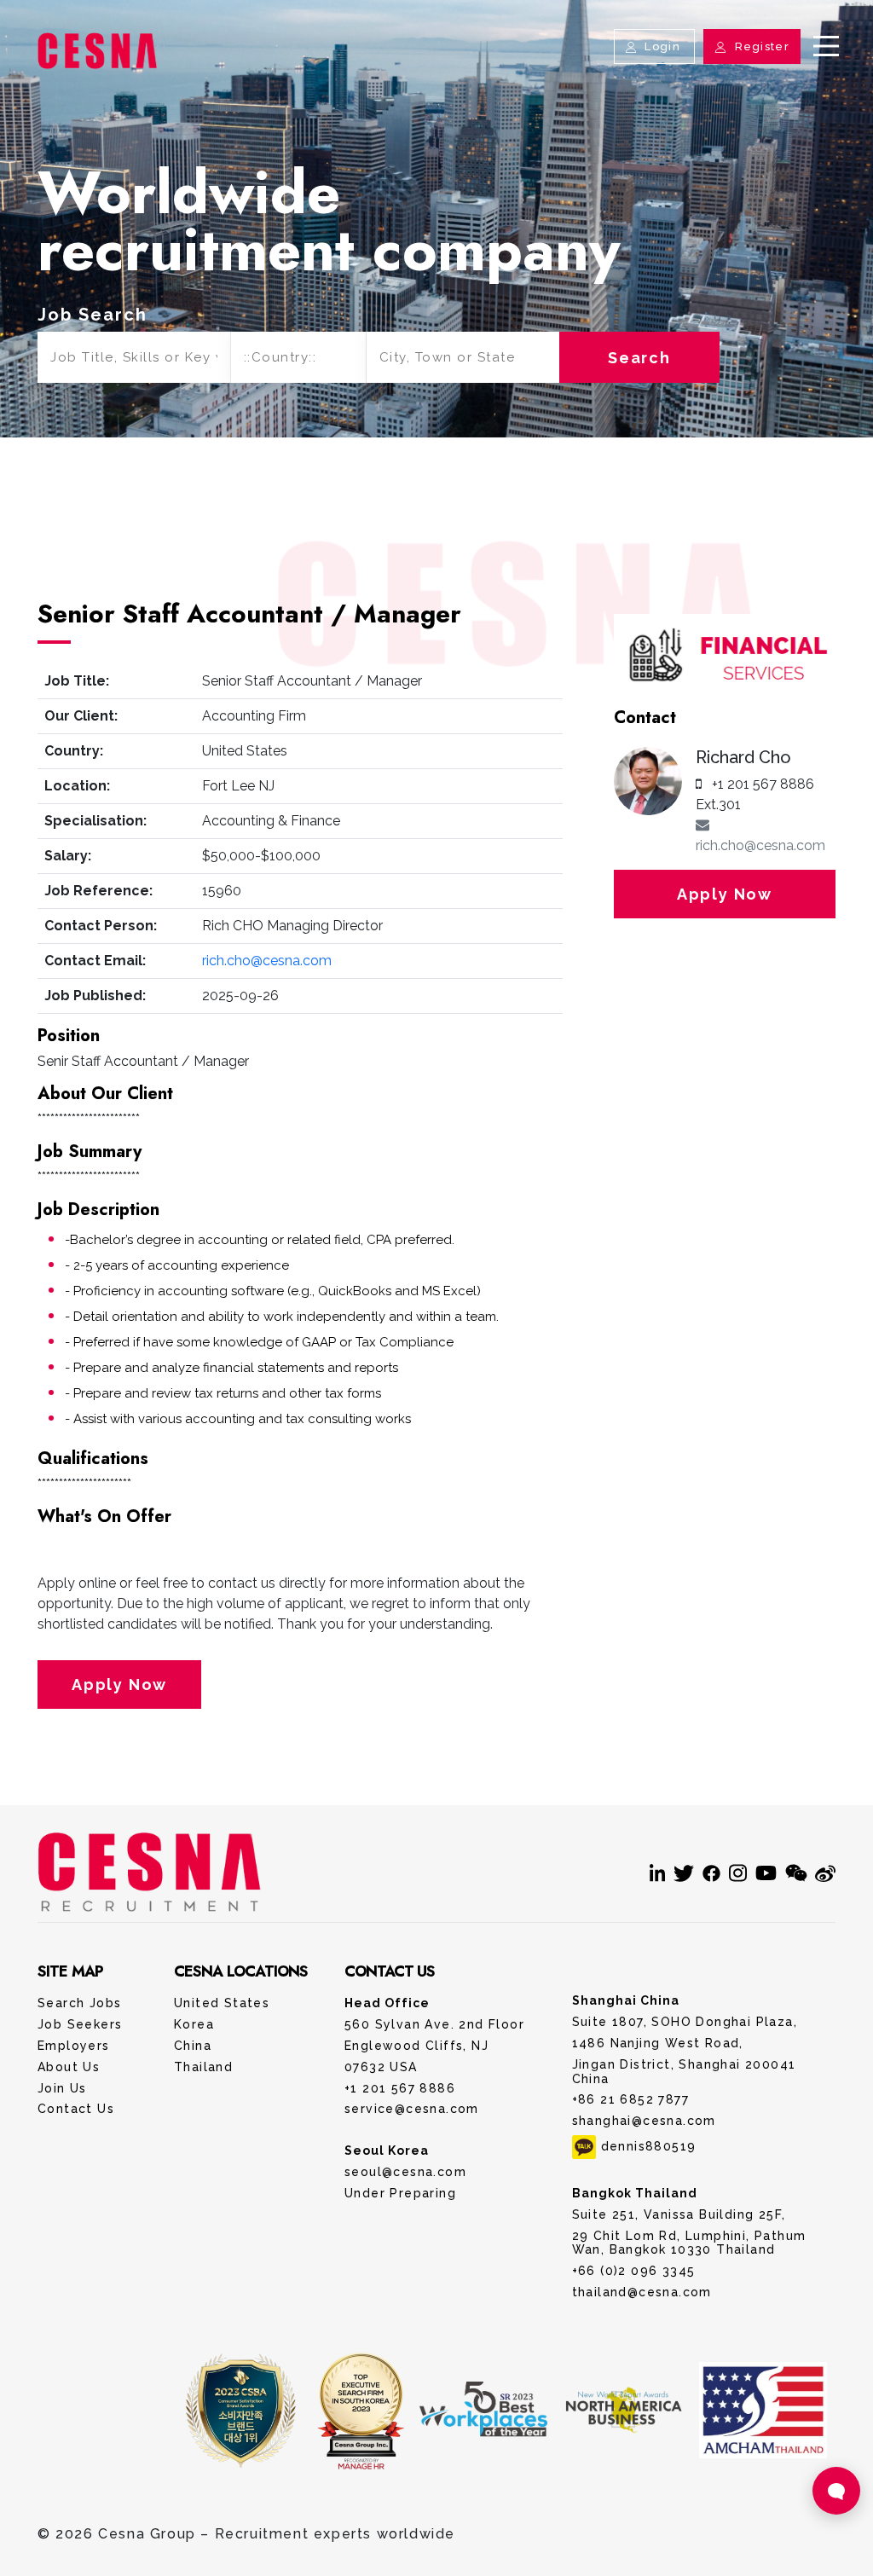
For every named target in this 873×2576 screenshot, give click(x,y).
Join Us (62, 2088)
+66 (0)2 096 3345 (634, 2271)
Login (662, 46)
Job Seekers (80, 2024)
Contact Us (436, 29)
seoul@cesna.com (405, 2172)
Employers (74, 2046)
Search (639, 358)
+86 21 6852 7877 (630, 2099)
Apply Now (119, 1685)
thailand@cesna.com (642, 2292)
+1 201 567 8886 (400, 2088)
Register (760, 46)
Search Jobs (79, 2003)
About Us (69, 2067)
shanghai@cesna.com (644, 2121)
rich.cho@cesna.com (267, 961)
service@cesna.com (412, 2109)
